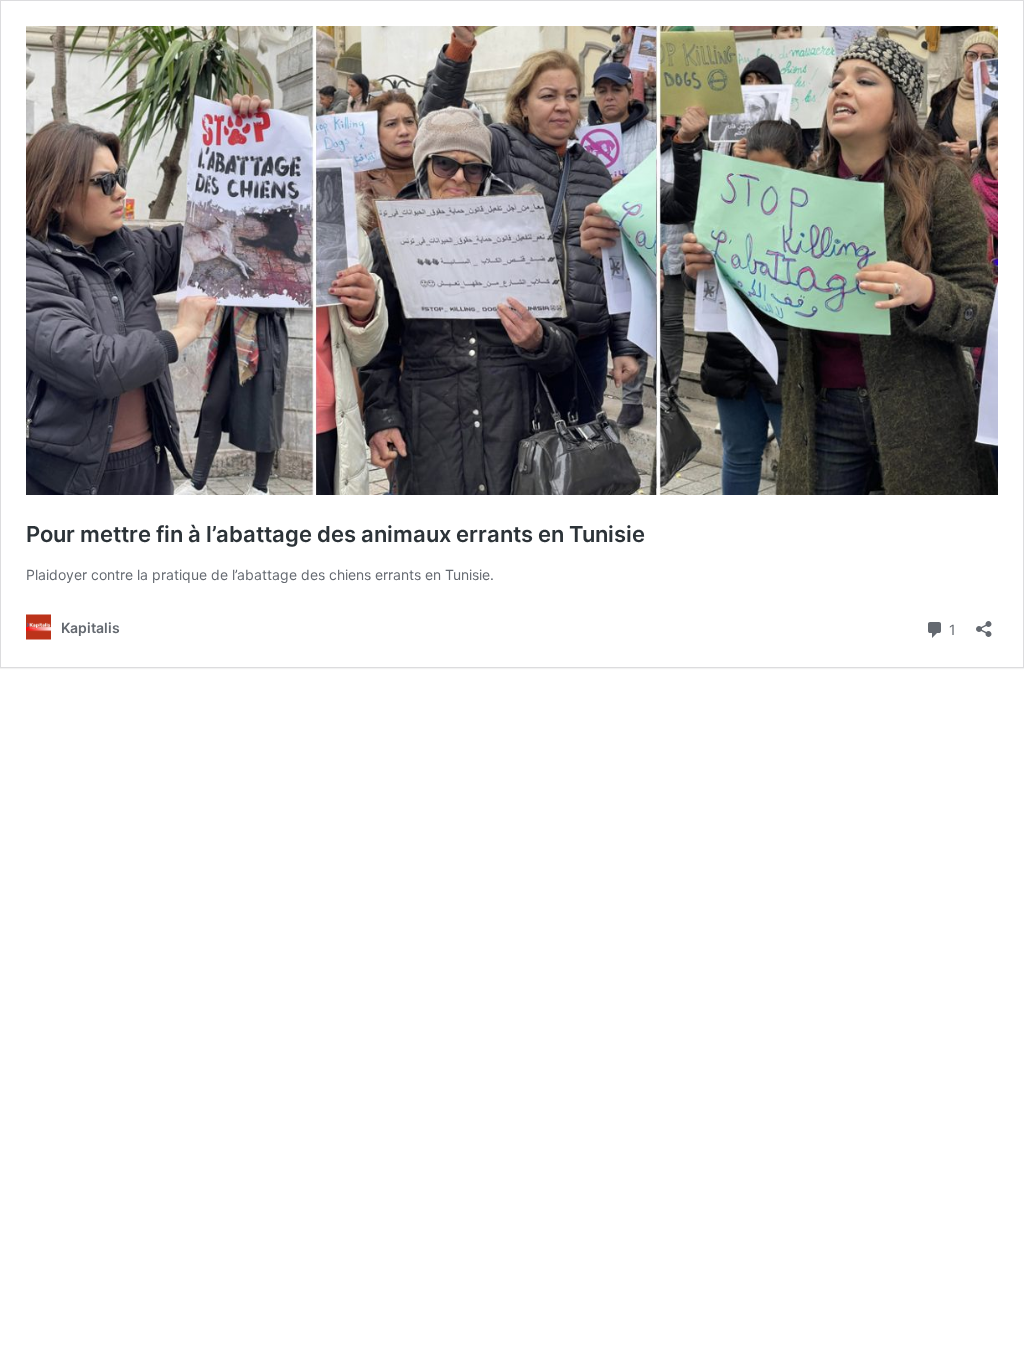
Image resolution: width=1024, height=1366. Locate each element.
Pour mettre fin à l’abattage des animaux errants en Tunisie (338, 534)
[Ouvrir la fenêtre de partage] (984, 622)
